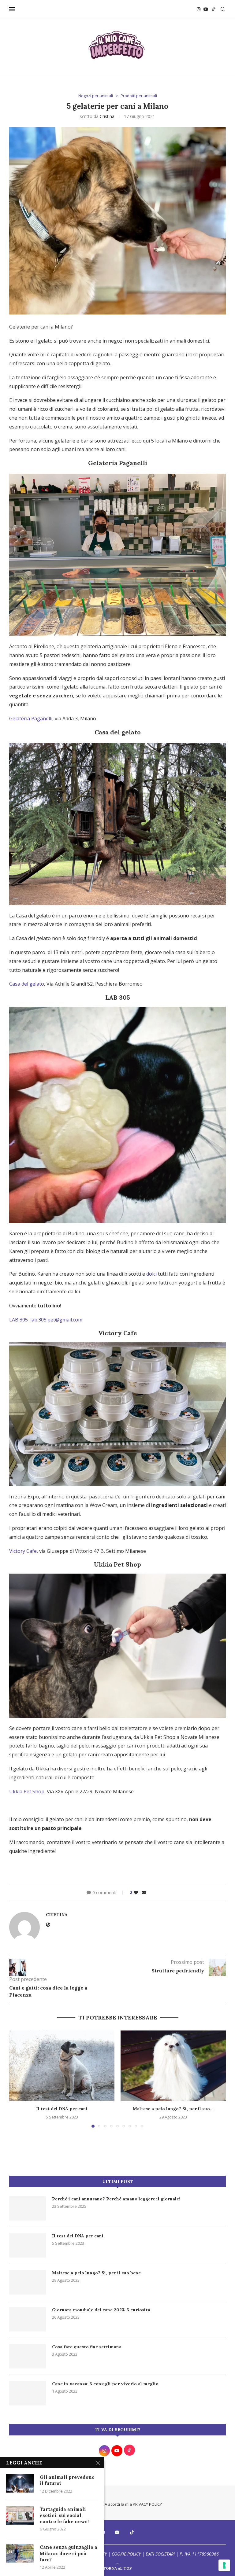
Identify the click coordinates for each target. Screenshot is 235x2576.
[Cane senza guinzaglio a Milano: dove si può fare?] (20, 2553)
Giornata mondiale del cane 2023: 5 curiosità (101, 2310)
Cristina (107, 116)
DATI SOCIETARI (160, 2554)
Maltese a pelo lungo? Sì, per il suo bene (96, 2273)
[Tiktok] (214, 9)
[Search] (223, 9)
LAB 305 (20, 1320)
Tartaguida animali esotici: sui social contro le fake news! (64, 2515)
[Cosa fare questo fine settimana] (28, 2356)
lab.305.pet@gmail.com (56, 1320)
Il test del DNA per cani (62, 2109)
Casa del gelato (27, 984)
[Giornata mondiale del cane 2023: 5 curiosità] (28, 2319)
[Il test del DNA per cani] (62, 2065)
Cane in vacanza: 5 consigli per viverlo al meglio (105, 2384)
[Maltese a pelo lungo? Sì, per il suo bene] (173, 2065)
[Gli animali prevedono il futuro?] (20, 2483)
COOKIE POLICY (126, 2554)
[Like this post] (136, 1892)
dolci (151, 1274)
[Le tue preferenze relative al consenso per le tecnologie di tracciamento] (224, 2565)
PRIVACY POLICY (147, 2504)
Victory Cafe (23, 1551)
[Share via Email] (144, 1892)
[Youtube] (206, 9)
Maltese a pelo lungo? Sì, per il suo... (173, 2109)
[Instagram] (199, 9)
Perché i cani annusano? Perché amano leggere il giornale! (116, 2199)
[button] (17, 2079)
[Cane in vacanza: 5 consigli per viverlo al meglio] (28, 2393)
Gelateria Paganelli (31, 718)
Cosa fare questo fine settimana (87, 2347)
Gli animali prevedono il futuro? (67, 2480)
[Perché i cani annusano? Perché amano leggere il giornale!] (28, 2208)
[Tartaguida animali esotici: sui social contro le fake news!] (20, 2515)
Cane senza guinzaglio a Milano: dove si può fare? (69, 2553)
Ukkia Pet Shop (27, 1791)
